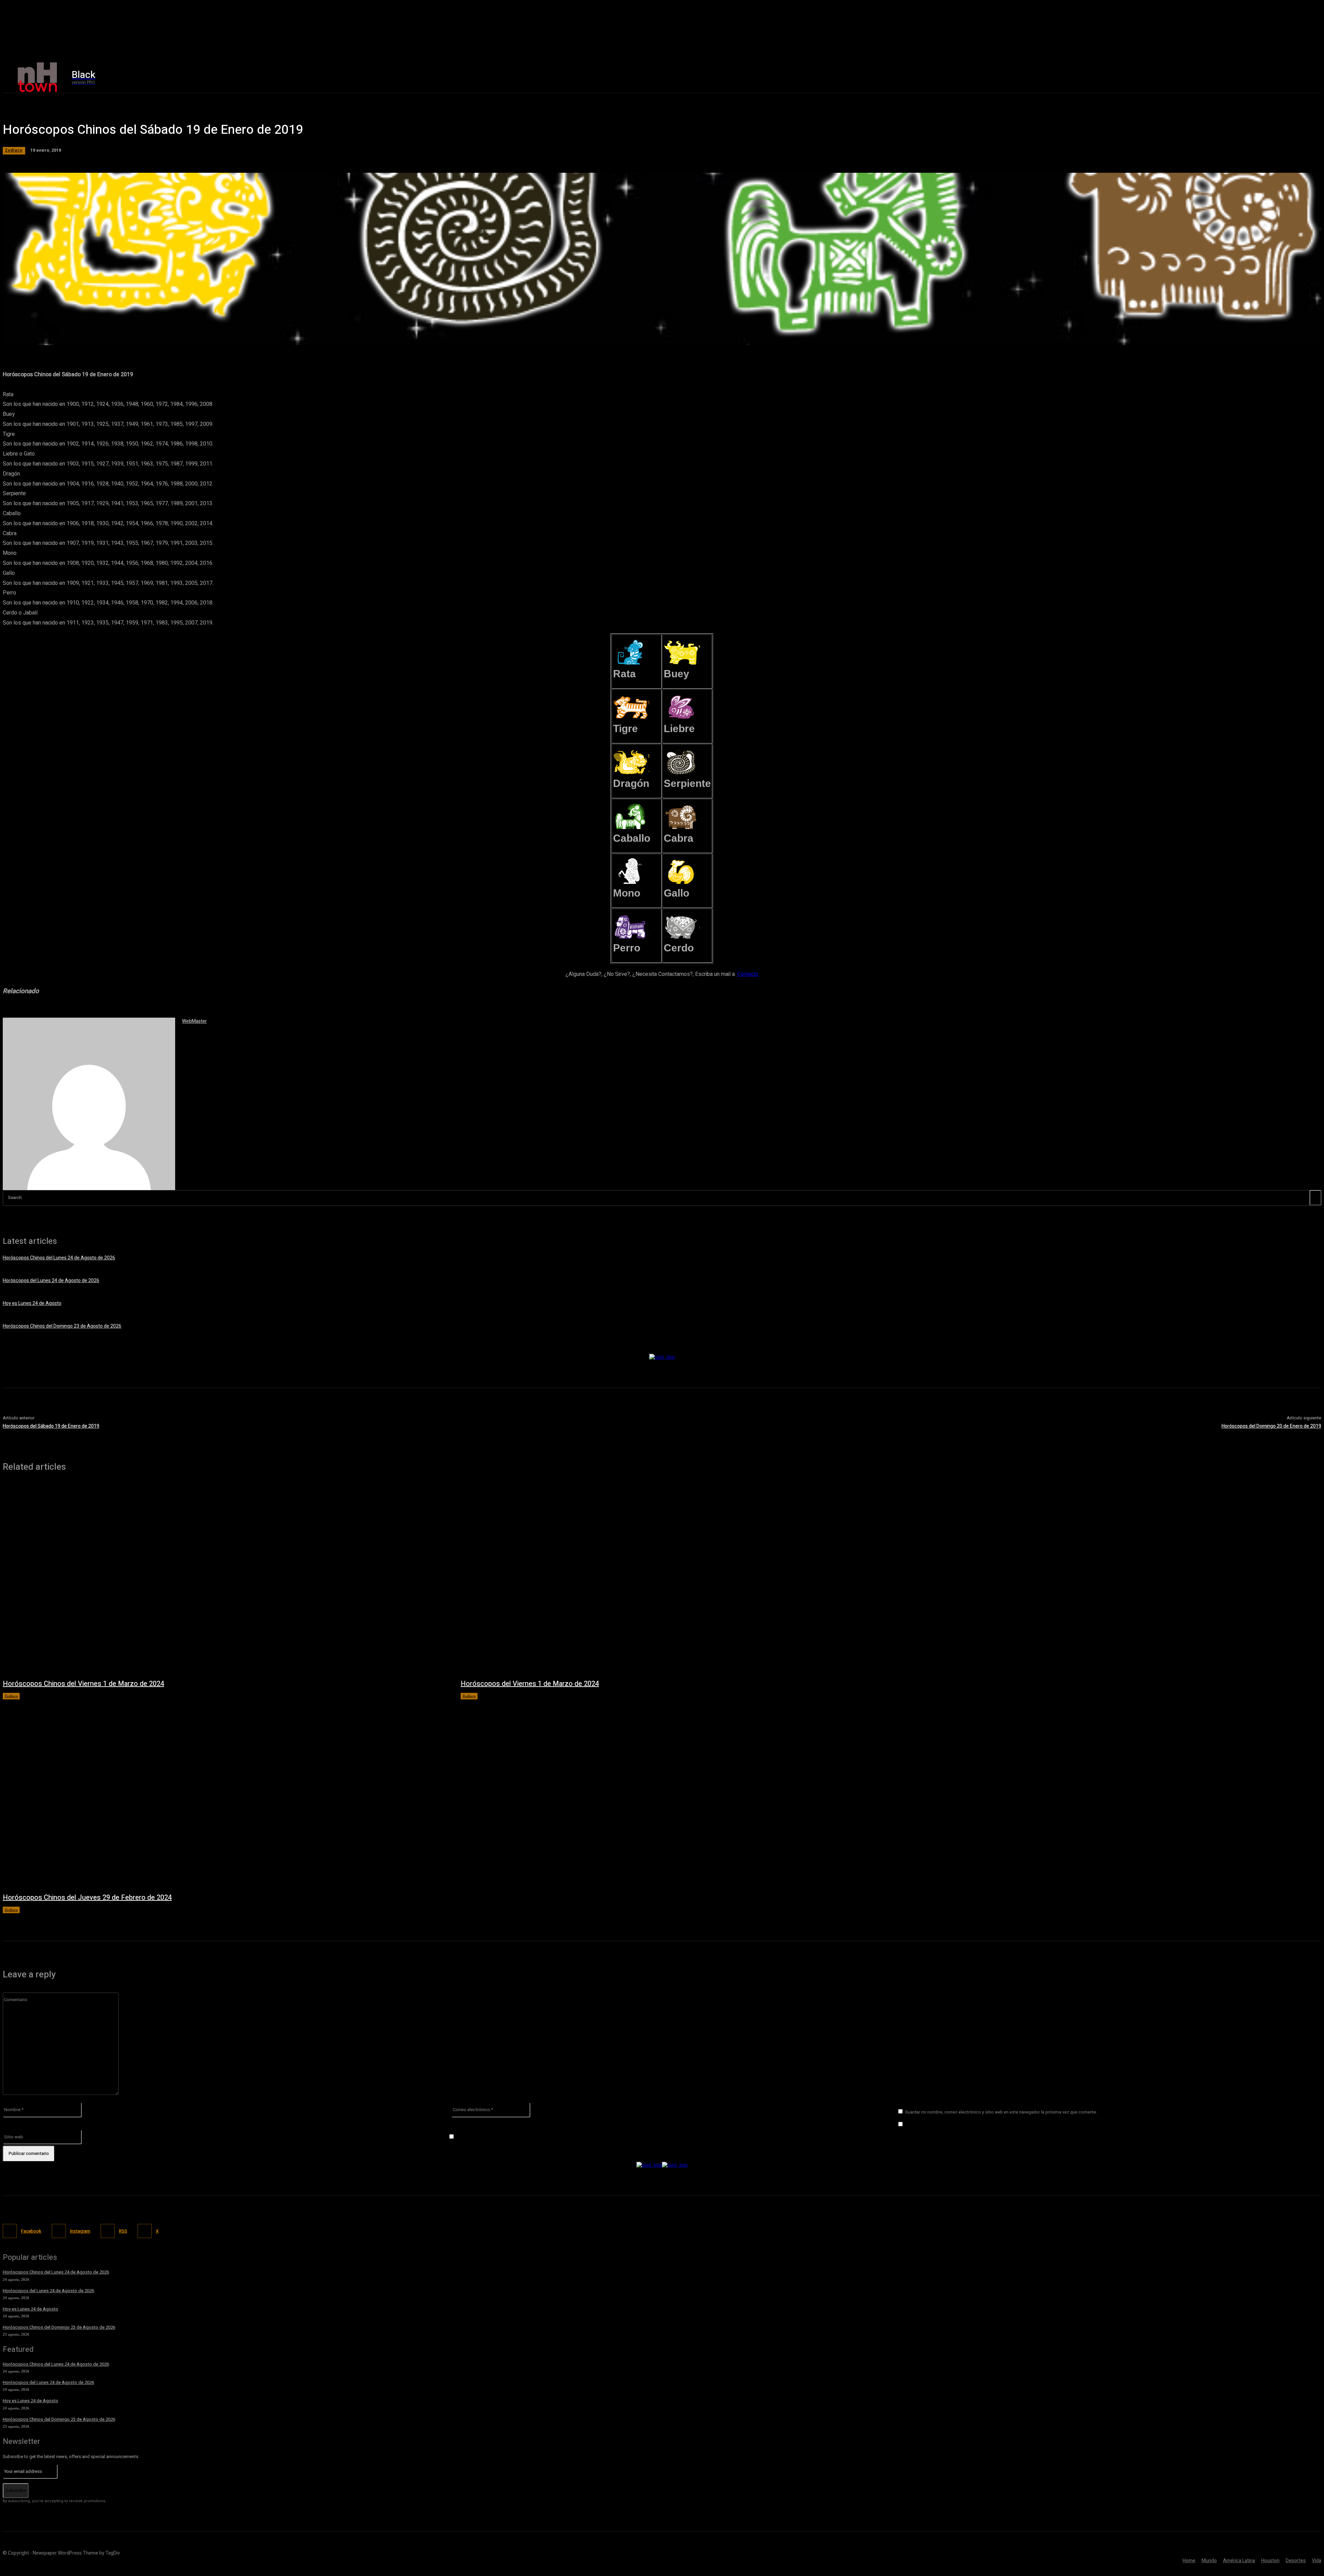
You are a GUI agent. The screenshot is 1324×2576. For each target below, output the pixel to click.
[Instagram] (1081, 77)
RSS (123, 2231)
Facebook (31, 2231)
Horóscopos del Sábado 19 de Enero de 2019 (51, 1426)
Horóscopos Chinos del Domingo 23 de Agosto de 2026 (62, 1326)
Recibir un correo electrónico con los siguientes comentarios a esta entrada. (986, 2124)
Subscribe (16, 2490)
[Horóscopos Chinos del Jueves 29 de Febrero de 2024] (225, 1793)
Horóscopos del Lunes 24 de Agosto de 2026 (51, 1281)
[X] (1095, 77)
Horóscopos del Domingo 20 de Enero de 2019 (1271, 1426)
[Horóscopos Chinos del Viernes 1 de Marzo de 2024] (225, 1579)
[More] (201, 336)
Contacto (748, 974)
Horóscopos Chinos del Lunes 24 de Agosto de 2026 (59, 1258)
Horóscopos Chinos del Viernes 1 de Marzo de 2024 (83, 1684)
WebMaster (194, 1021)
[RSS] (108, 2231)
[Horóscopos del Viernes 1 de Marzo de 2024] (683, 1579)
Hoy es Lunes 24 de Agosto (32, 1303)
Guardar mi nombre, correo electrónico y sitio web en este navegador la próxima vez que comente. (1001, 2112)
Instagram (80, 2231)
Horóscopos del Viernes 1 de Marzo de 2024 (530, 1684)
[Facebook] (1066, 77)
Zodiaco (14, 150)
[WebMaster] (89, 1104)
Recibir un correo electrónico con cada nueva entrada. (515, 2137)
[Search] (1315, 1198)
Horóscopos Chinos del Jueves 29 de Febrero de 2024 (87, 1898)
